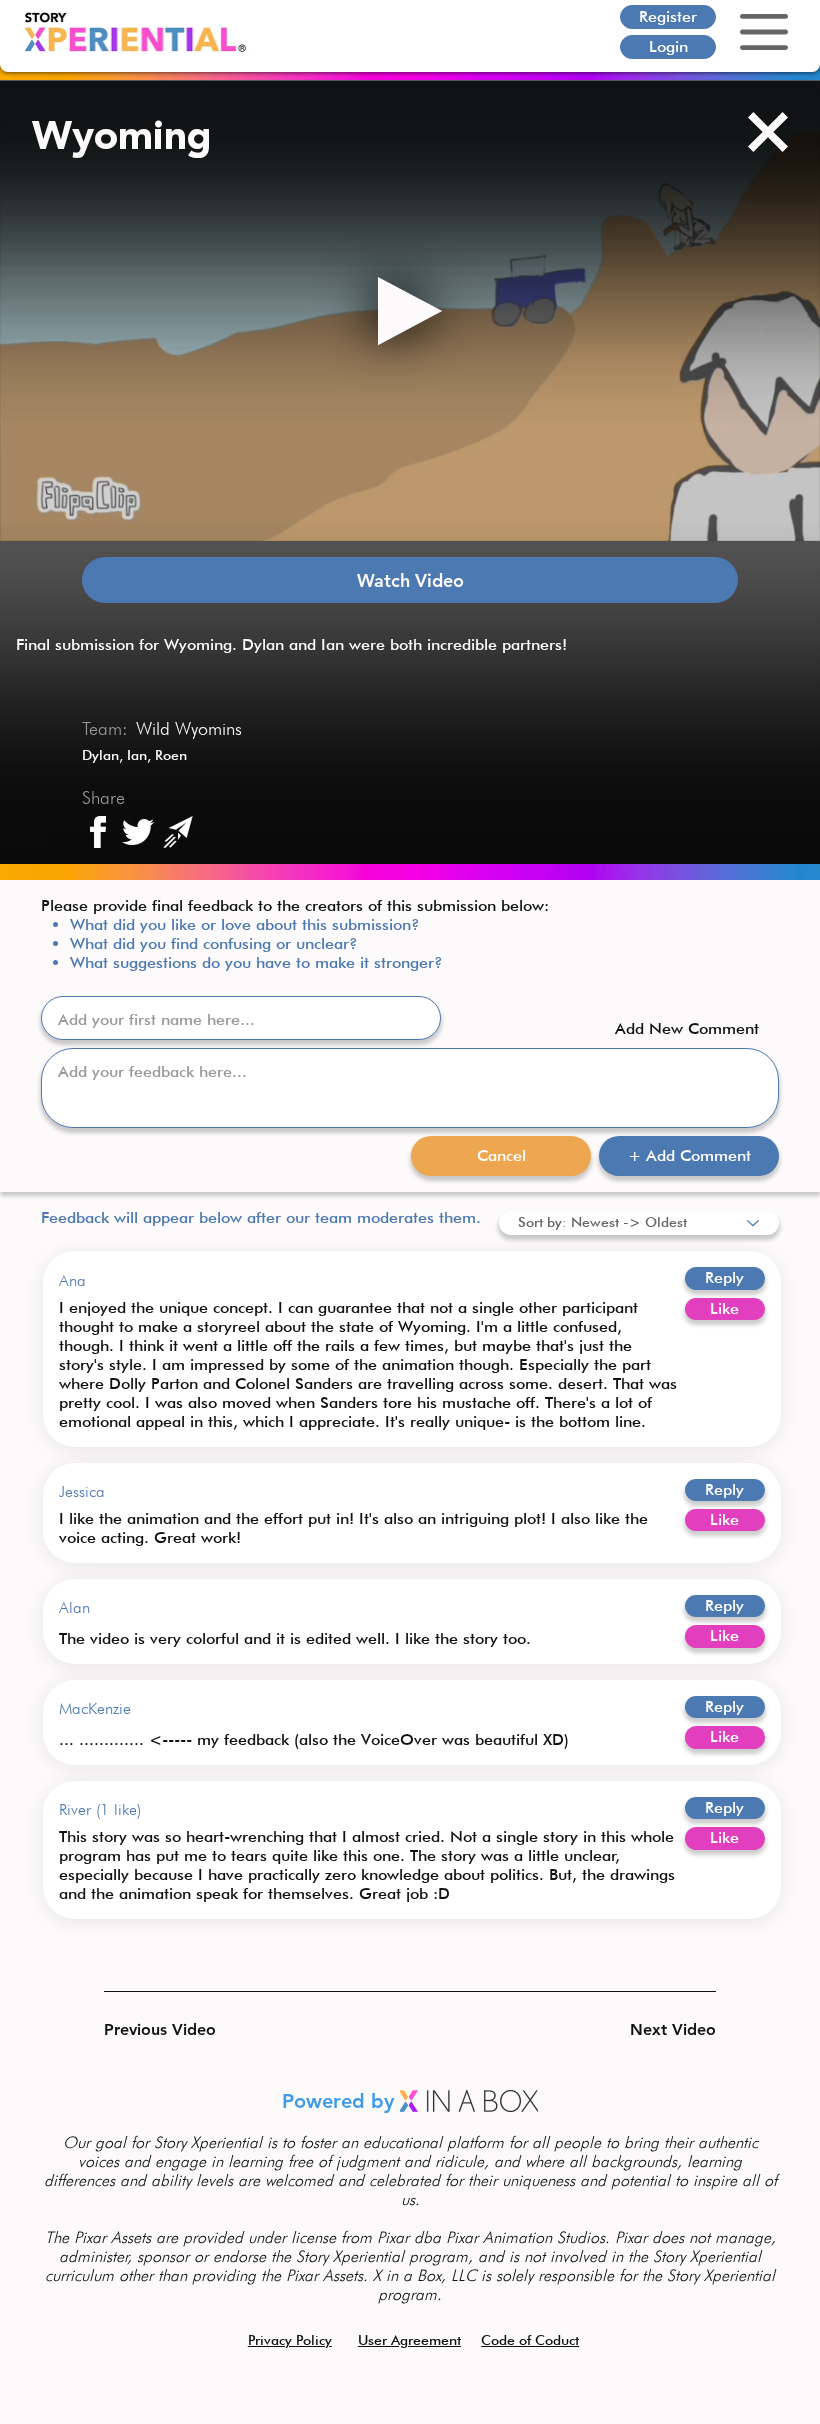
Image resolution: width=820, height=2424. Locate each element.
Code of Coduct (530, 2340)
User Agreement (409, 2340)
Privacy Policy (290, 2340)
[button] (175, 2030)
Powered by (341, 2101)
